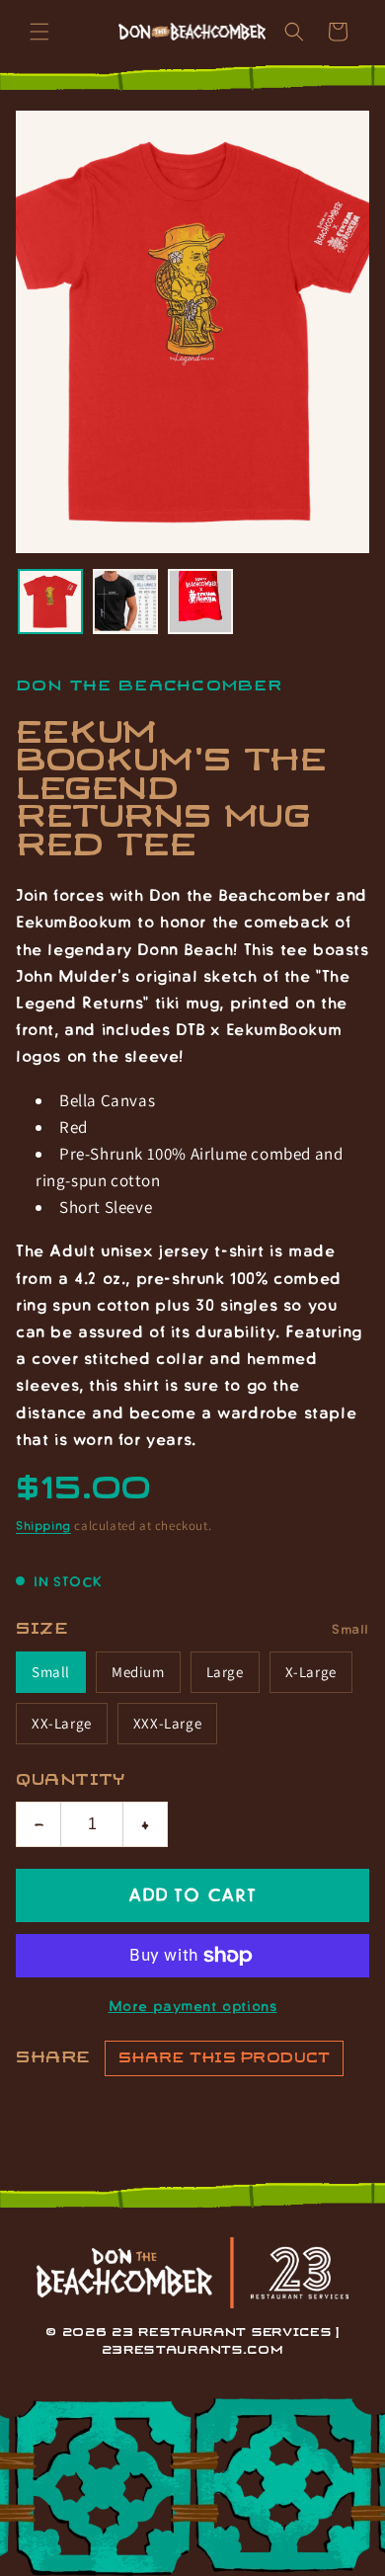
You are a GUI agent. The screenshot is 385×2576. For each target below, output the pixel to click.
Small (51, 1672)
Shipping (43, 1525)
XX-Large (62, 1723)
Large (225, 1672)
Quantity (71, 1780)
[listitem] (50, 602)
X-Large (311, 1672)
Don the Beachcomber (149, 686)
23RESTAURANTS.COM (193, 2350)
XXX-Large (167, 1723)
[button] (39, 32)
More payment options (193, 2005)
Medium (138, 1672)
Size (42, 1629)
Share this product (224, 2058)
